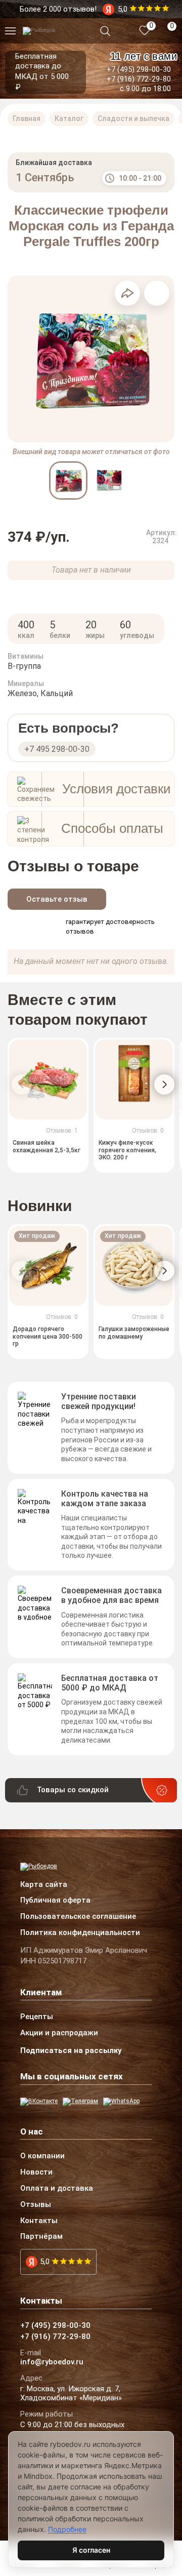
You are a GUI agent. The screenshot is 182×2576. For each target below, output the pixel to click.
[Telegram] (80, 2102)
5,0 (45, 2262)
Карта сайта (44, 1885)
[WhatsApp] (121, 2102)
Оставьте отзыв (57, 899)
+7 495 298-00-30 (57, 749)
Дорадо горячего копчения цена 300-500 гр (48, 1336)
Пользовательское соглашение (78, 1917)
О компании (42, 2156)
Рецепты (37, 2017)
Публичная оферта (55, 1901)
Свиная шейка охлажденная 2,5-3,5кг (47, 1147)
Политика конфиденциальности (80, 1933)
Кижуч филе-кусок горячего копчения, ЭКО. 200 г (127, 1151)
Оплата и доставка (57, 2189)
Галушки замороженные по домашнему (134, 1333)
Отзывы (36, 2205)
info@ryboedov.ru (52, 2362)
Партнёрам (41, 2237)
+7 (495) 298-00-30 (139, 69)
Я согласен (91, 2550)
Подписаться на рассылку (71, 2050)
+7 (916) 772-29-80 (139, 79)
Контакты (39, 2221)
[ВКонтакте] (39, 2102)
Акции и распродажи (59, 2033)
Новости (36, 2172)
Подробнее (67, 2529)
